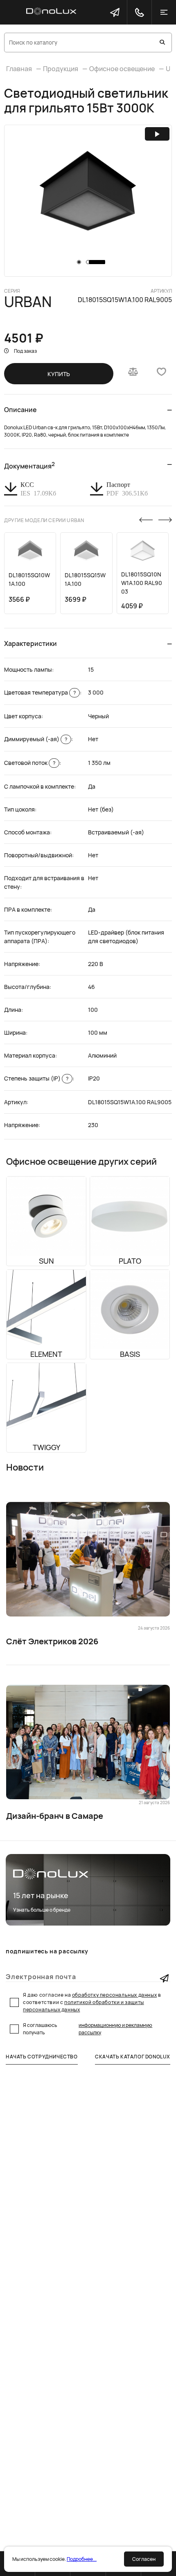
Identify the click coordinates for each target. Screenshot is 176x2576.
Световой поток (30, 763)
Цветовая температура (40, 692)
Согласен (144, 2559)
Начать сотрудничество (42, 2057)
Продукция (61, 69)
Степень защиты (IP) (36, 1078)
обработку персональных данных (114, 1995)
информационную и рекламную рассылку (115, 2029)
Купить (59, 374)
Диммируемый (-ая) (36, 739)
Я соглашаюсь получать (88, 2029)
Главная (19, 69)
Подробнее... (82, 2559)
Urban (28, 302)
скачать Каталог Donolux (133, 2057)
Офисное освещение (122, 69)
